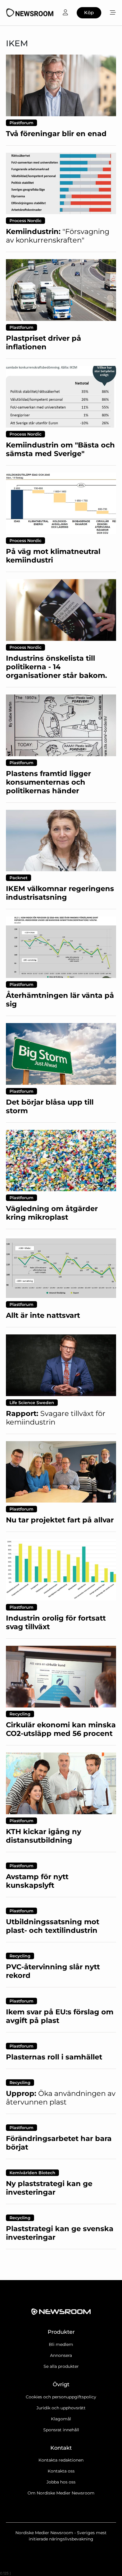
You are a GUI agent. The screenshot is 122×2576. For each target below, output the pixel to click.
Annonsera (61, 2355)
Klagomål (61, 2419)
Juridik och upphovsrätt (61, 2408)
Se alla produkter (61, 2366)
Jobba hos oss (61, 2482)
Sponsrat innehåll (61, 2430)
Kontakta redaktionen (61, 2460)
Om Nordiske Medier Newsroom (61, 2493)
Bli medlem (61, 2344)
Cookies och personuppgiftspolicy (61, 2397)
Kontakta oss (61, 2471)
